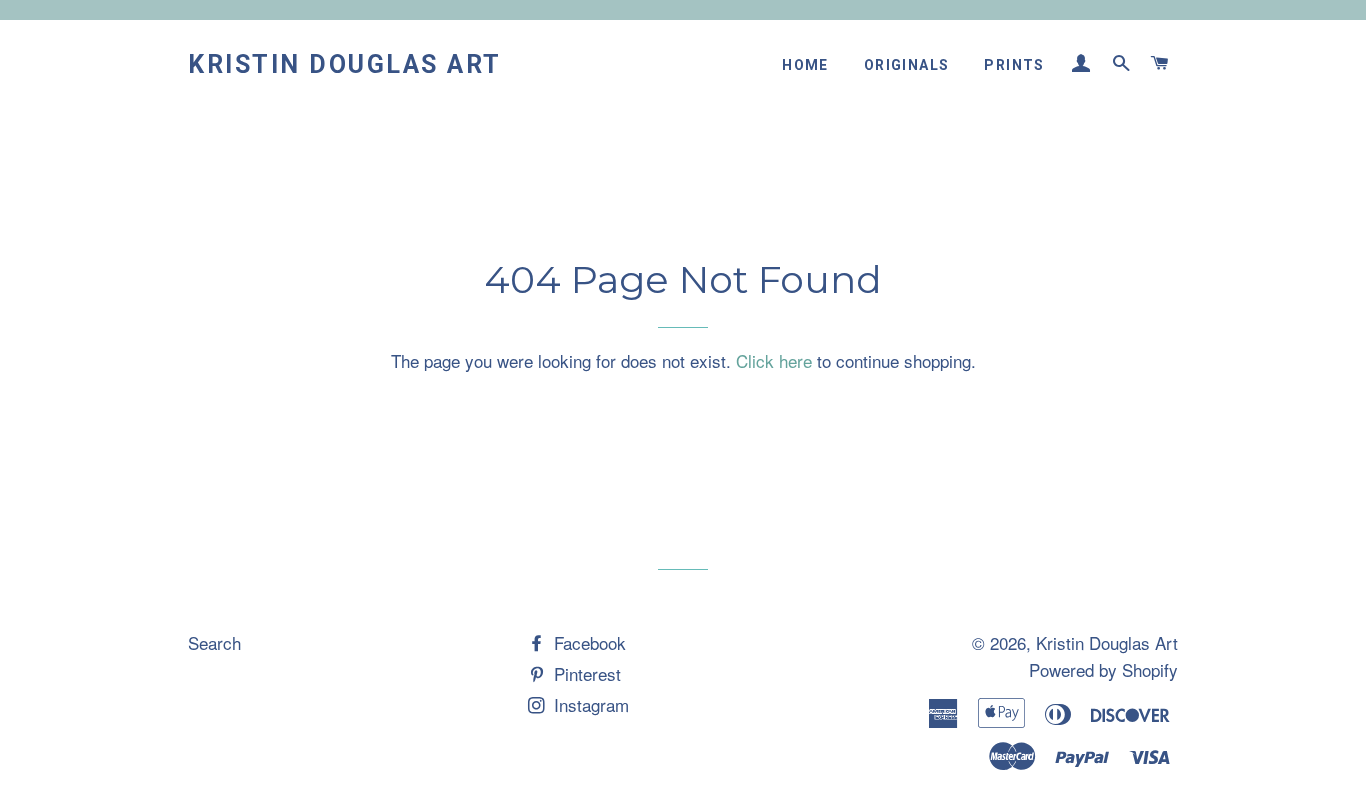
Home (805, 65)
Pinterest (585, 673)
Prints (1014, 65)
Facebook (587, 642)
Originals (907, 65)
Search (214, 642)
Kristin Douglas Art (345, 64)
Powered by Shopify (1103, 669)
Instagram (589, 704)
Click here (774, 360)
